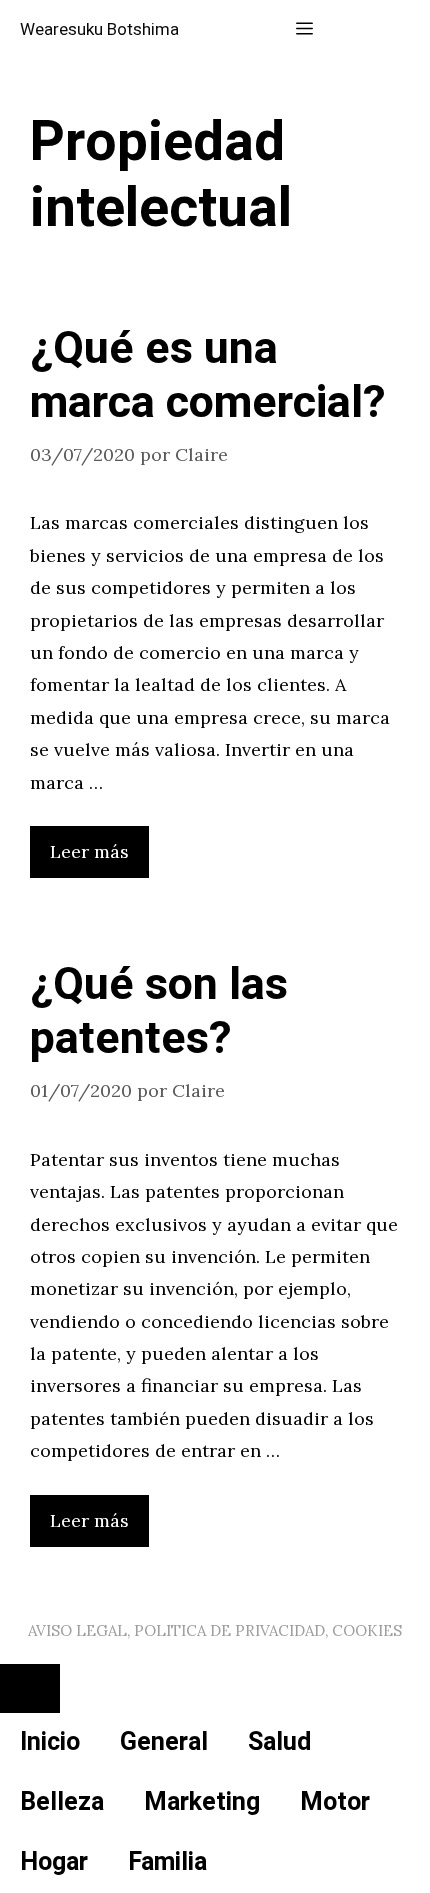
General (164, 1742)
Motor (335, 1802)
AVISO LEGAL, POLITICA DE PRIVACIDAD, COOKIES (215, 1630)
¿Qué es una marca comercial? (208, 376)
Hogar (54, 1862)
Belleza (62, 1802)
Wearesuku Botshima (99, 29)
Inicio (50, 1742)
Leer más (89, 851)
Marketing (202, 1802)
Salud (279, 1742)
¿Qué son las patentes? (159, 1012)
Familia (167, 1862)
